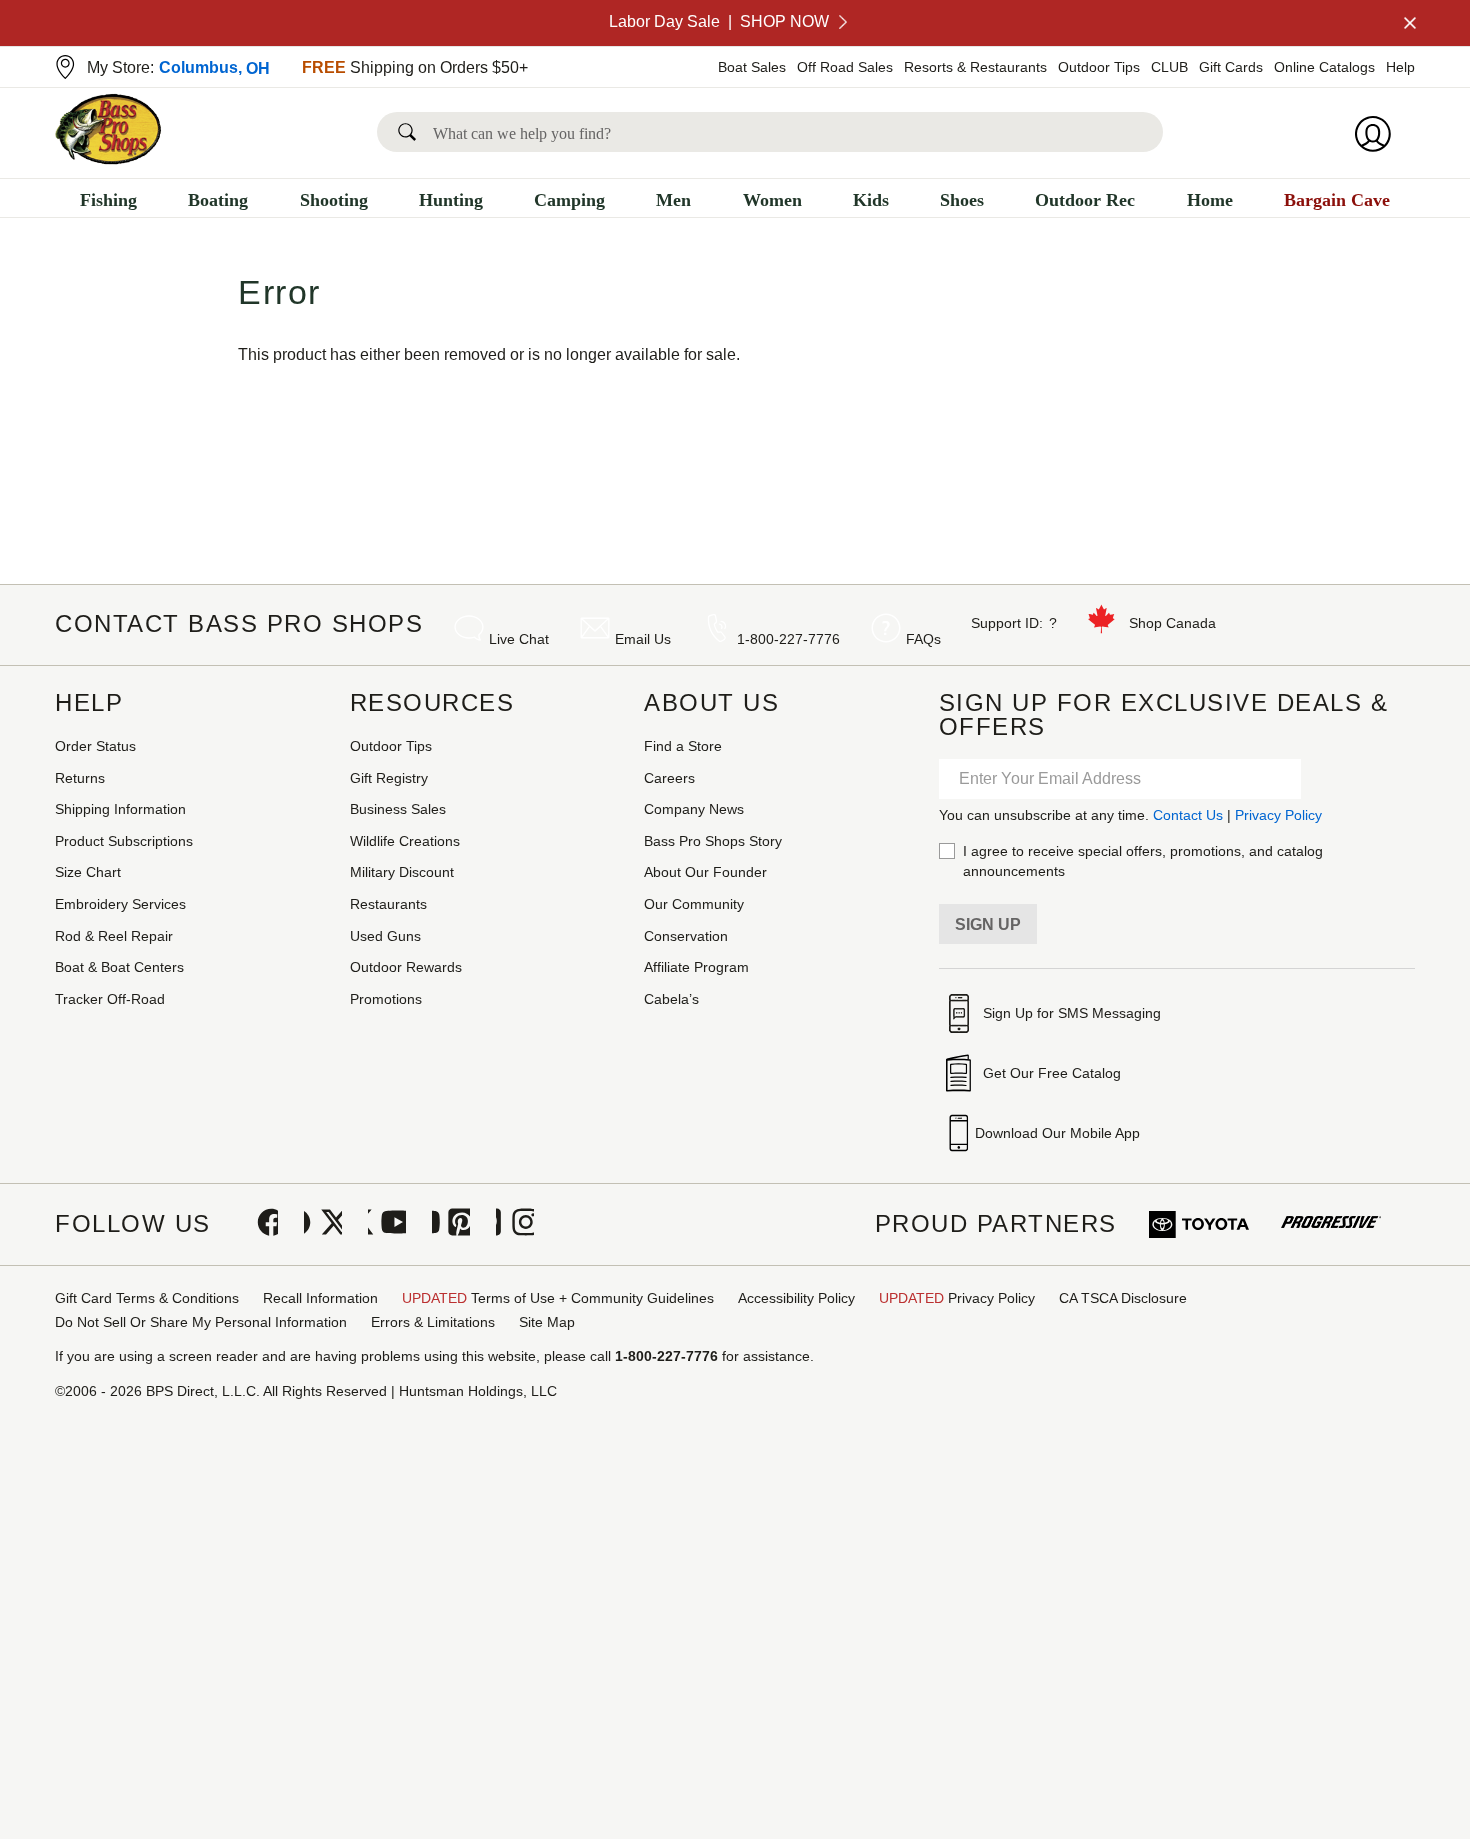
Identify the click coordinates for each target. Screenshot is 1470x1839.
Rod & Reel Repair (114, 936)
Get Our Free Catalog (1052, 1073)
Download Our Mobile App (1057, 1133)
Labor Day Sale (719, 21)
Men (673, 200)
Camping (569, 200)
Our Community (694, 904)
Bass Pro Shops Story (713, 841)
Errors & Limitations (433, 1322)
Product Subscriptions (124, 841)
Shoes (962, 200)
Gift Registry (389, 778)
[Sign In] (1379, 134)
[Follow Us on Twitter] (323, 1224)
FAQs (923, 639)
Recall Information (320, 1298)
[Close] (1408, 23)
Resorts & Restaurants (975, 67)
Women (772, 200)
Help (1400, 67)
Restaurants (388, 904)
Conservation (686, 936)
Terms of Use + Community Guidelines (558, 1298)
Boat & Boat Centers (119, 967)
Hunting (451, 200)
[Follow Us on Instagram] (515, 1224)
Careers (669, 778)
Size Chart (88, 872)
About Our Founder (705, 872)
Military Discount (402, 872)
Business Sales (398, 809)
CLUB (1169, 67)
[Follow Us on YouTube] (387, 1224)
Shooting (334, 200)
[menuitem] (108, 202)
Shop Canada (1172, 623)
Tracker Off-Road (110, 999)
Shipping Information (120, 809)
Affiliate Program (696, 967)
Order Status (95, 746)
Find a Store (683, 746)
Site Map (547, 1322)
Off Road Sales (845, 67)
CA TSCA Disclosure (1123, 1298)
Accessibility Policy (796, 1298)
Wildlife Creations (405, 841)
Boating (218, 200)
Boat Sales (752, 67)
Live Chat (519, 639)
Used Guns (385, 936)
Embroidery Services (120, 904)
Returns (80, 778)
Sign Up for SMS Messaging (1072, 1013)
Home (1210, 200)
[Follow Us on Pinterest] (451, 1224)
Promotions (386, 999)
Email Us (643, 639)
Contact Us (1188, 815)
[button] (411, 132)
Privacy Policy (1278, 815)
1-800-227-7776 (788, 639)
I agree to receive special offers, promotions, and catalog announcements (1143, 861)
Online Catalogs (1324, 67)
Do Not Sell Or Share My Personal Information (201, 1322)
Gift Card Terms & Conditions (147, 1298)
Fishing (108, 200)
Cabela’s (671, 999)
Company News (694, 809)
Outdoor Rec (1085, 200)
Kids (871, 200)
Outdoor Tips (1099, 67)
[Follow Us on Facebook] (259, 1224)
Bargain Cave (1337, 200)
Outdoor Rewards (406, 967)
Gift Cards (1231, 67)
